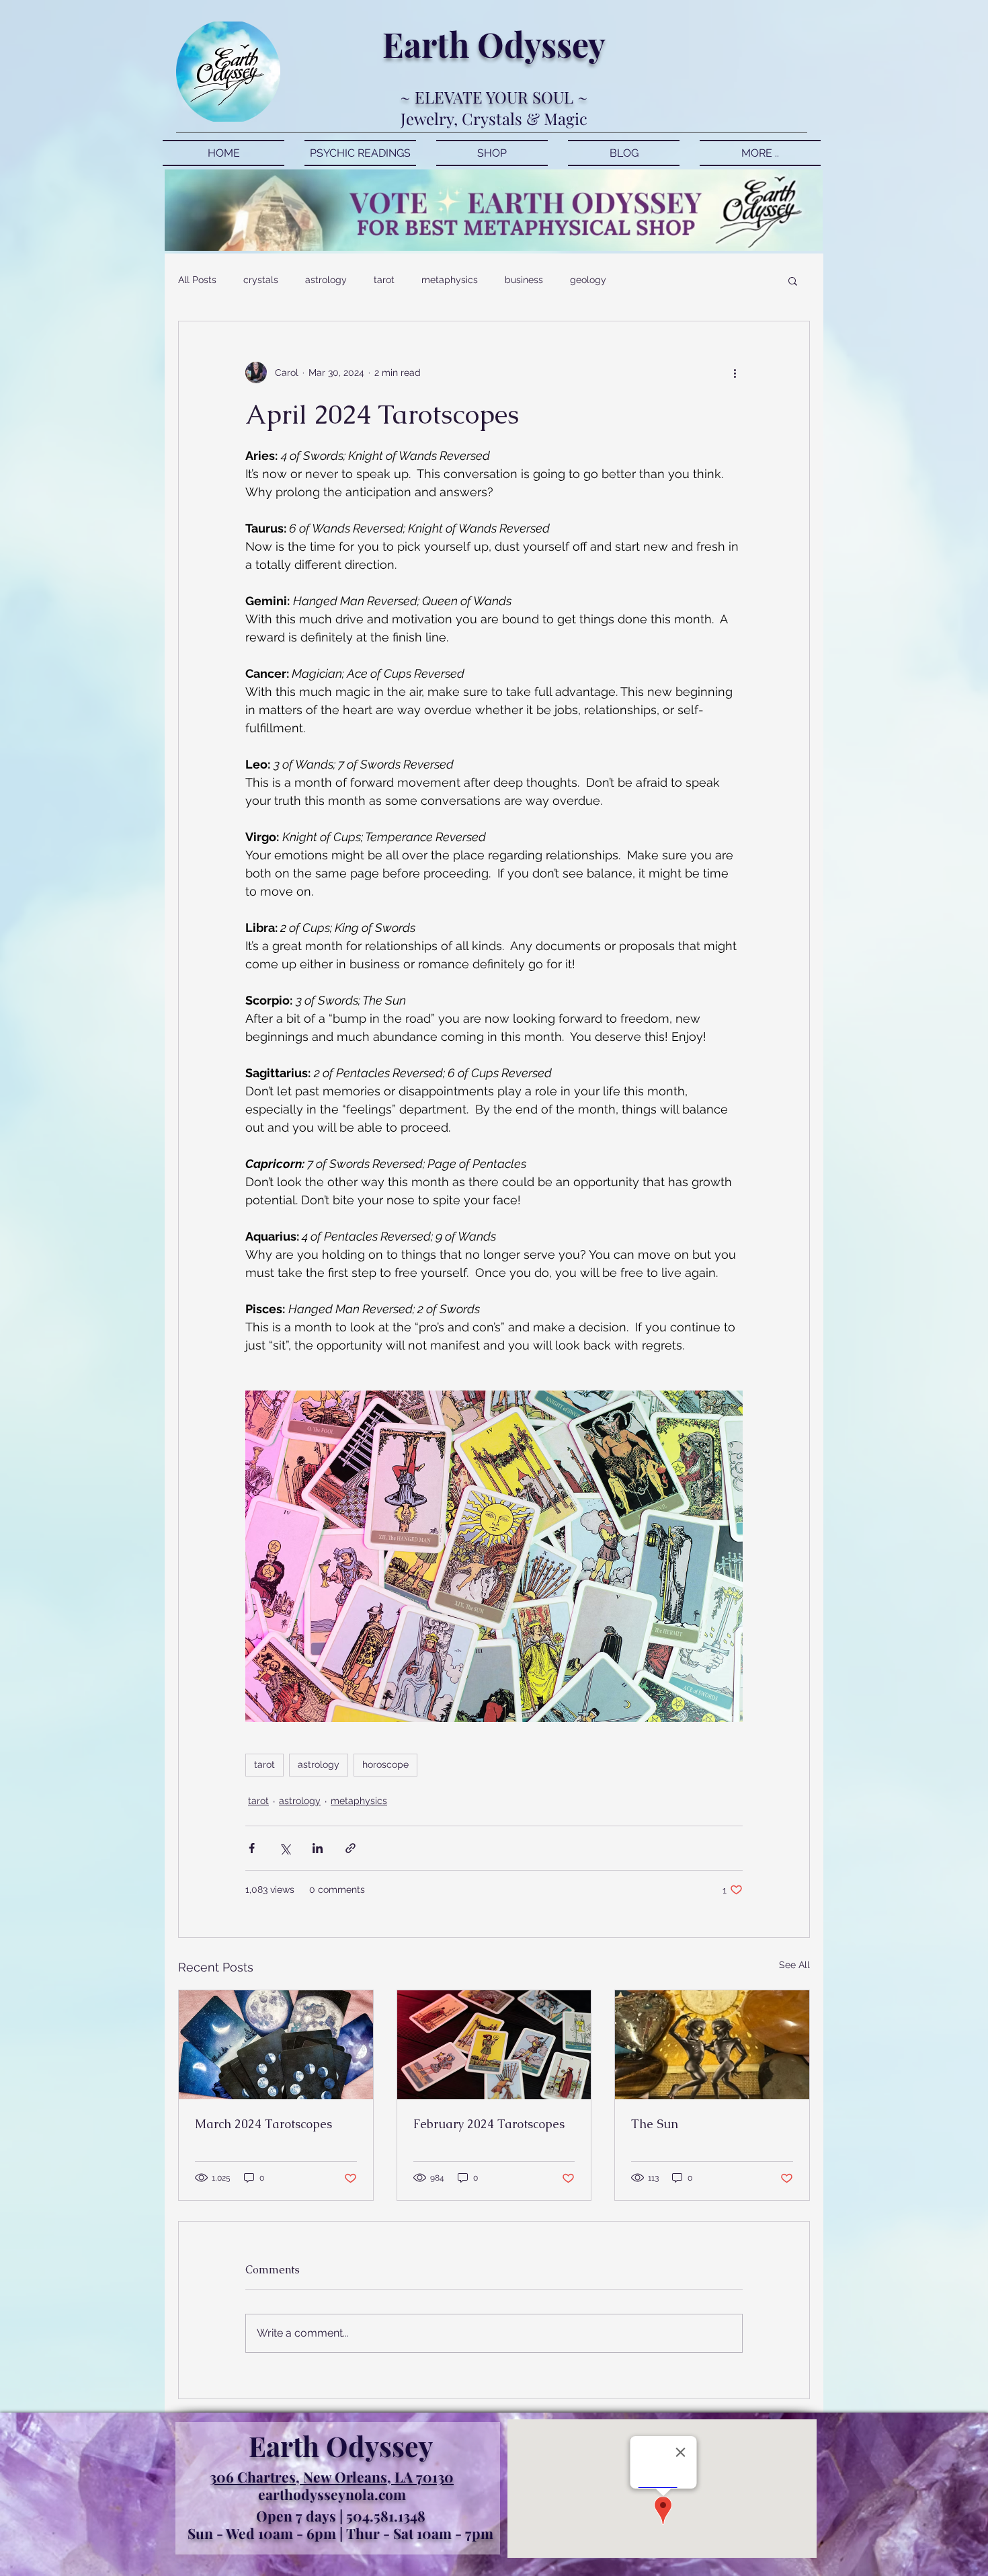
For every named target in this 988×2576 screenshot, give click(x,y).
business (524, 280)
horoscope (385, 1764)
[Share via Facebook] (252, 1848)
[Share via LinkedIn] (318, 1848)
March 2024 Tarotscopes (263, 2124)
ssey (573, 44)
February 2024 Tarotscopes (489, 2124)
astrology (326, 280)
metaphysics (450, 280)
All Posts (197, 280)
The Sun (655, 2124)
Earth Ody (462, 44)
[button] (793, 280)
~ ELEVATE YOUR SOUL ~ (494, 97)
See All (794, 1965)
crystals (261, 280)
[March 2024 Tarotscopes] (276, 2045)
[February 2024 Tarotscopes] (494, 2045)
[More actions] (735, 373)
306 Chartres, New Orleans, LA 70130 (332, 2476)
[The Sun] (712, 2045)
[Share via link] (351, 1848)
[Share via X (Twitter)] (285, 1848)
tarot (384, 280)
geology (588, 280)
